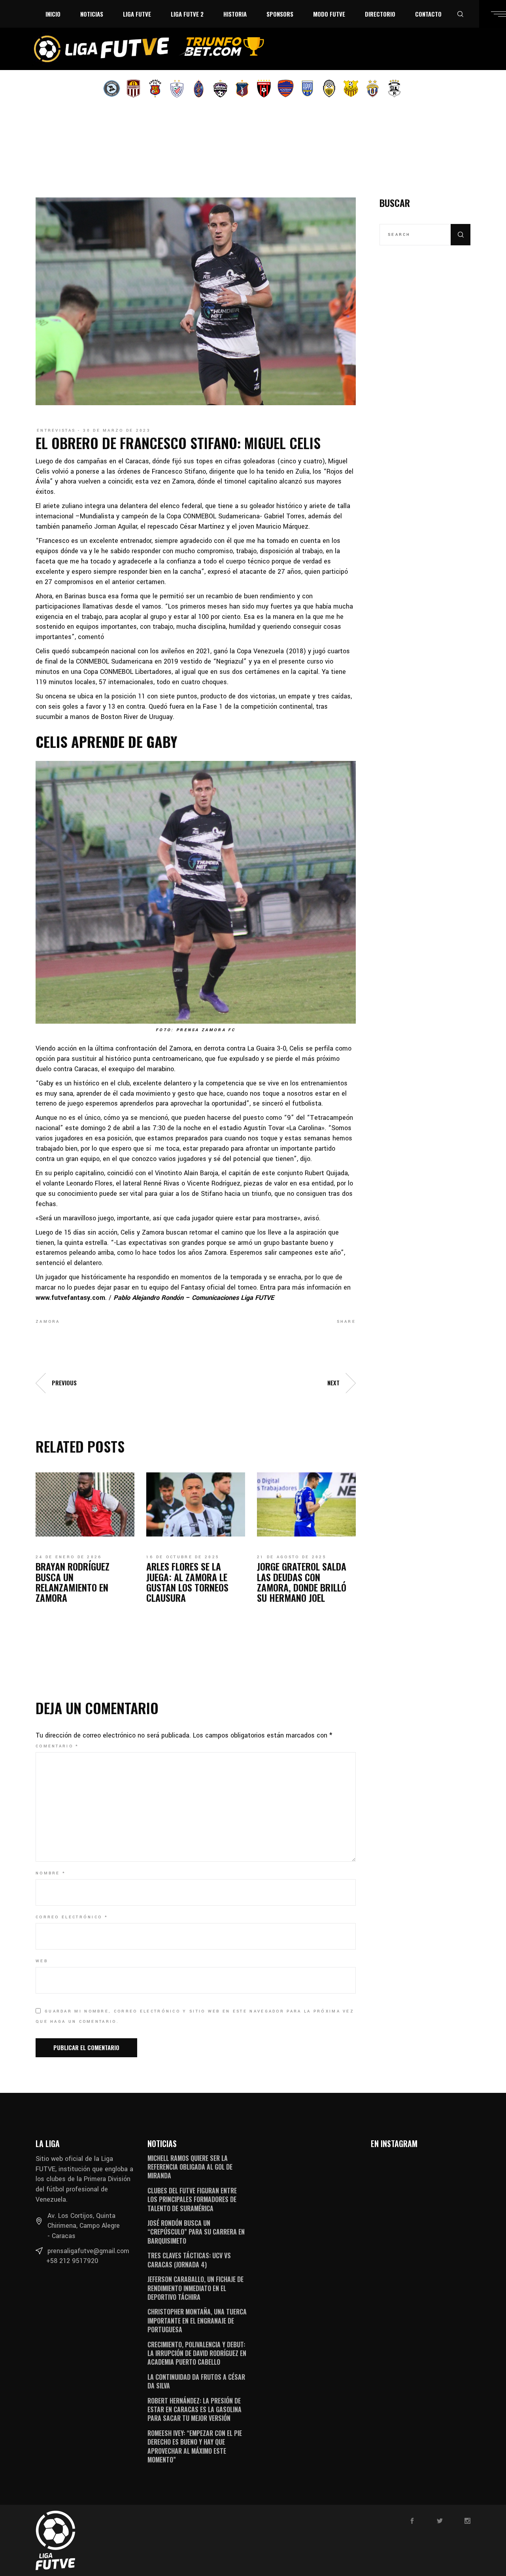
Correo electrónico (72, 1917)
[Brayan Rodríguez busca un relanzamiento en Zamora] (85, 1504)
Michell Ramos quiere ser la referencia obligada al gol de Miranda (190, 2167)
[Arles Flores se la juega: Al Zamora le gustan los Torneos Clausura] (196, 1504)
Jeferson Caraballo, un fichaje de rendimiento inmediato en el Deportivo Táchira (195, 2288)
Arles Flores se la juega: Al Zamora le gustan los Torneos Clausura (187, 1582)
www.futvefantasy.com (70, 1298)
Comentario (57, 1746)
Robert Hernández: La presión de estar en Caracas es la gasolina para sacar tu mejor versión (194, 2410)
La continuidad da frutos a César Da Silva (196, 2381)
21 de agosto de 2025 (292, 1557)
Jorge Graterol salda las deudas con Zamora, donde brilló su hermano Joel (302, 1582)
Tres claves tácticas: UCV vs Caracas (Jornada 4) (189, 2260)
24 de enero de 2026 (69, 1557)
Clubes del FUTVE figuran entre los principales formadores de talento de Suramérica (192, 2199)
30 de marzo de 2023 (117, 431)
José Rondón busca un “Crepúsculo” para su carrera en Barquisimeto (196, 2232)
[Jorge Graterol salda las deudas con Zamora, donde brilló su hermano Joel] (306, 1504)
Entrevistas (56, 431)
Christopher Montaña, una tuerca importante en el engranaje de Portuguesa (197, 2321)
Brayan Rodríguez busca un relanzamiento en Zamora (73, 1582)
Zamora (48, 1322)
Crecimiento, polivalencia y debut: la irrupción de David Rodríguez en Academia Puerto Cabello (197, 2353)
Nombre (51, 1873)
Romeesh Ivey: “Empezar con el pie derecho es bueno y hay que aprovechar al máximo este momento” (195, 2446)
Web (42, 1961)
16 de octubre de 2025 (183, 1557)
